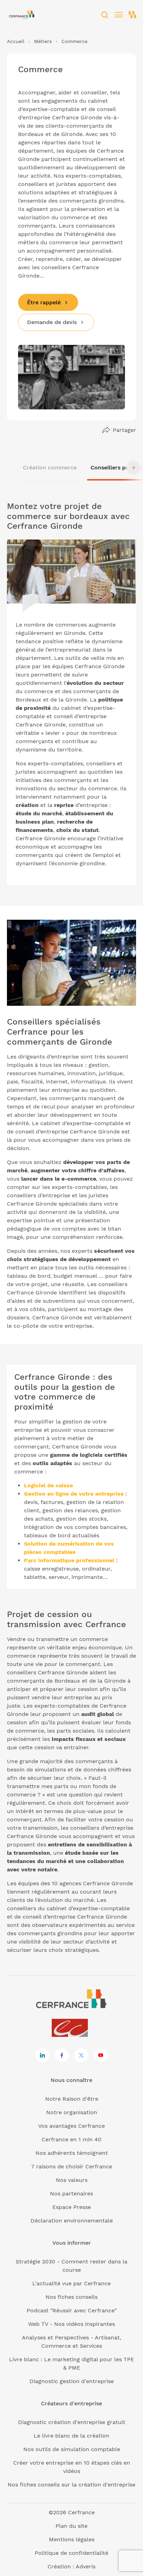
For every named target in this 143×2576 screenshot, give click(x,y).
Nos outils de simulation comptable (72, 2449)
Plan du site (71, 2526)
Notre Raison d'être (72, 2099)
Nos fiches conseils (71, 2297)
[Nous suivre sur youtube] (101, 2055)
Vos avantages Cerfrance (71, 2126)
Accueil (16, 41)
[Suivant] (133, 468)
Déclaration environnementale (72, 2221)
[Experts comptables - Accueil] (72, 2028)
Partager (124, 430)
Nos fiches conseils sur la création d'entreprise (71, 2485)
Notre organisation (72, 2112)
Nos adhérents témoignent (72, 2153)
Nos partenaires (71, 2194)
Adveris (86, 2566)
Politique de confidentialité (71, 2553)
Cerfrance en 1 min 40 (71, 2139)
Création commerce (50, 467)
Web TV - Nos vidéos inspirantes (71, 2324)
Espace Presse (72, 2207)
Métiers (43, 41)
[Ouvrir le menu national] (133, 15)
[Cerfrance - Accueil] (22, 15)
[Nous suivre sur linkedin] (42, 2055)
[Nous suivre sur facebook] (62, 2055)
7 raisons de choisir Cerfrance (72, 2166)
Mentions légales (72, 2539)
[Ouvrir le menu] (119, 15)
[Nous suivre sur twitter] (81, 2055)
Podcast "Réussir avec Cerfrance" (72, 2310)
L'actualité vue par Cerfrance (71, 2283)
